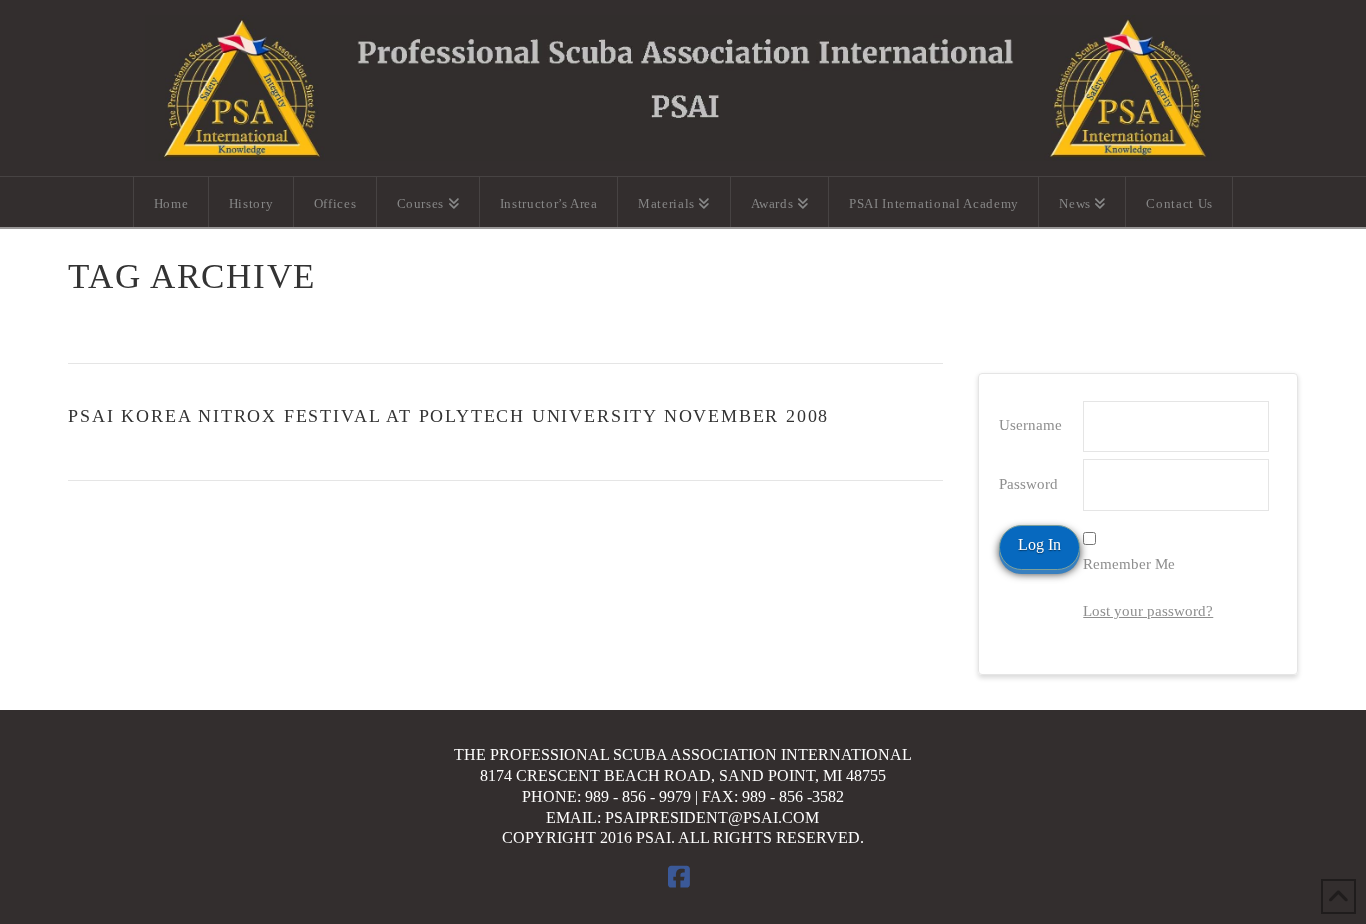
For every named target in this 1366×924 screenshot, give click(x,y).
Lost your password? (1148, 611)
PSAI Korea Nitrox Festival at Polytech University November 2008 (448, 416)
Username (1030, 425)
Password (1028, 484)
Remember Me (1129, 564)
